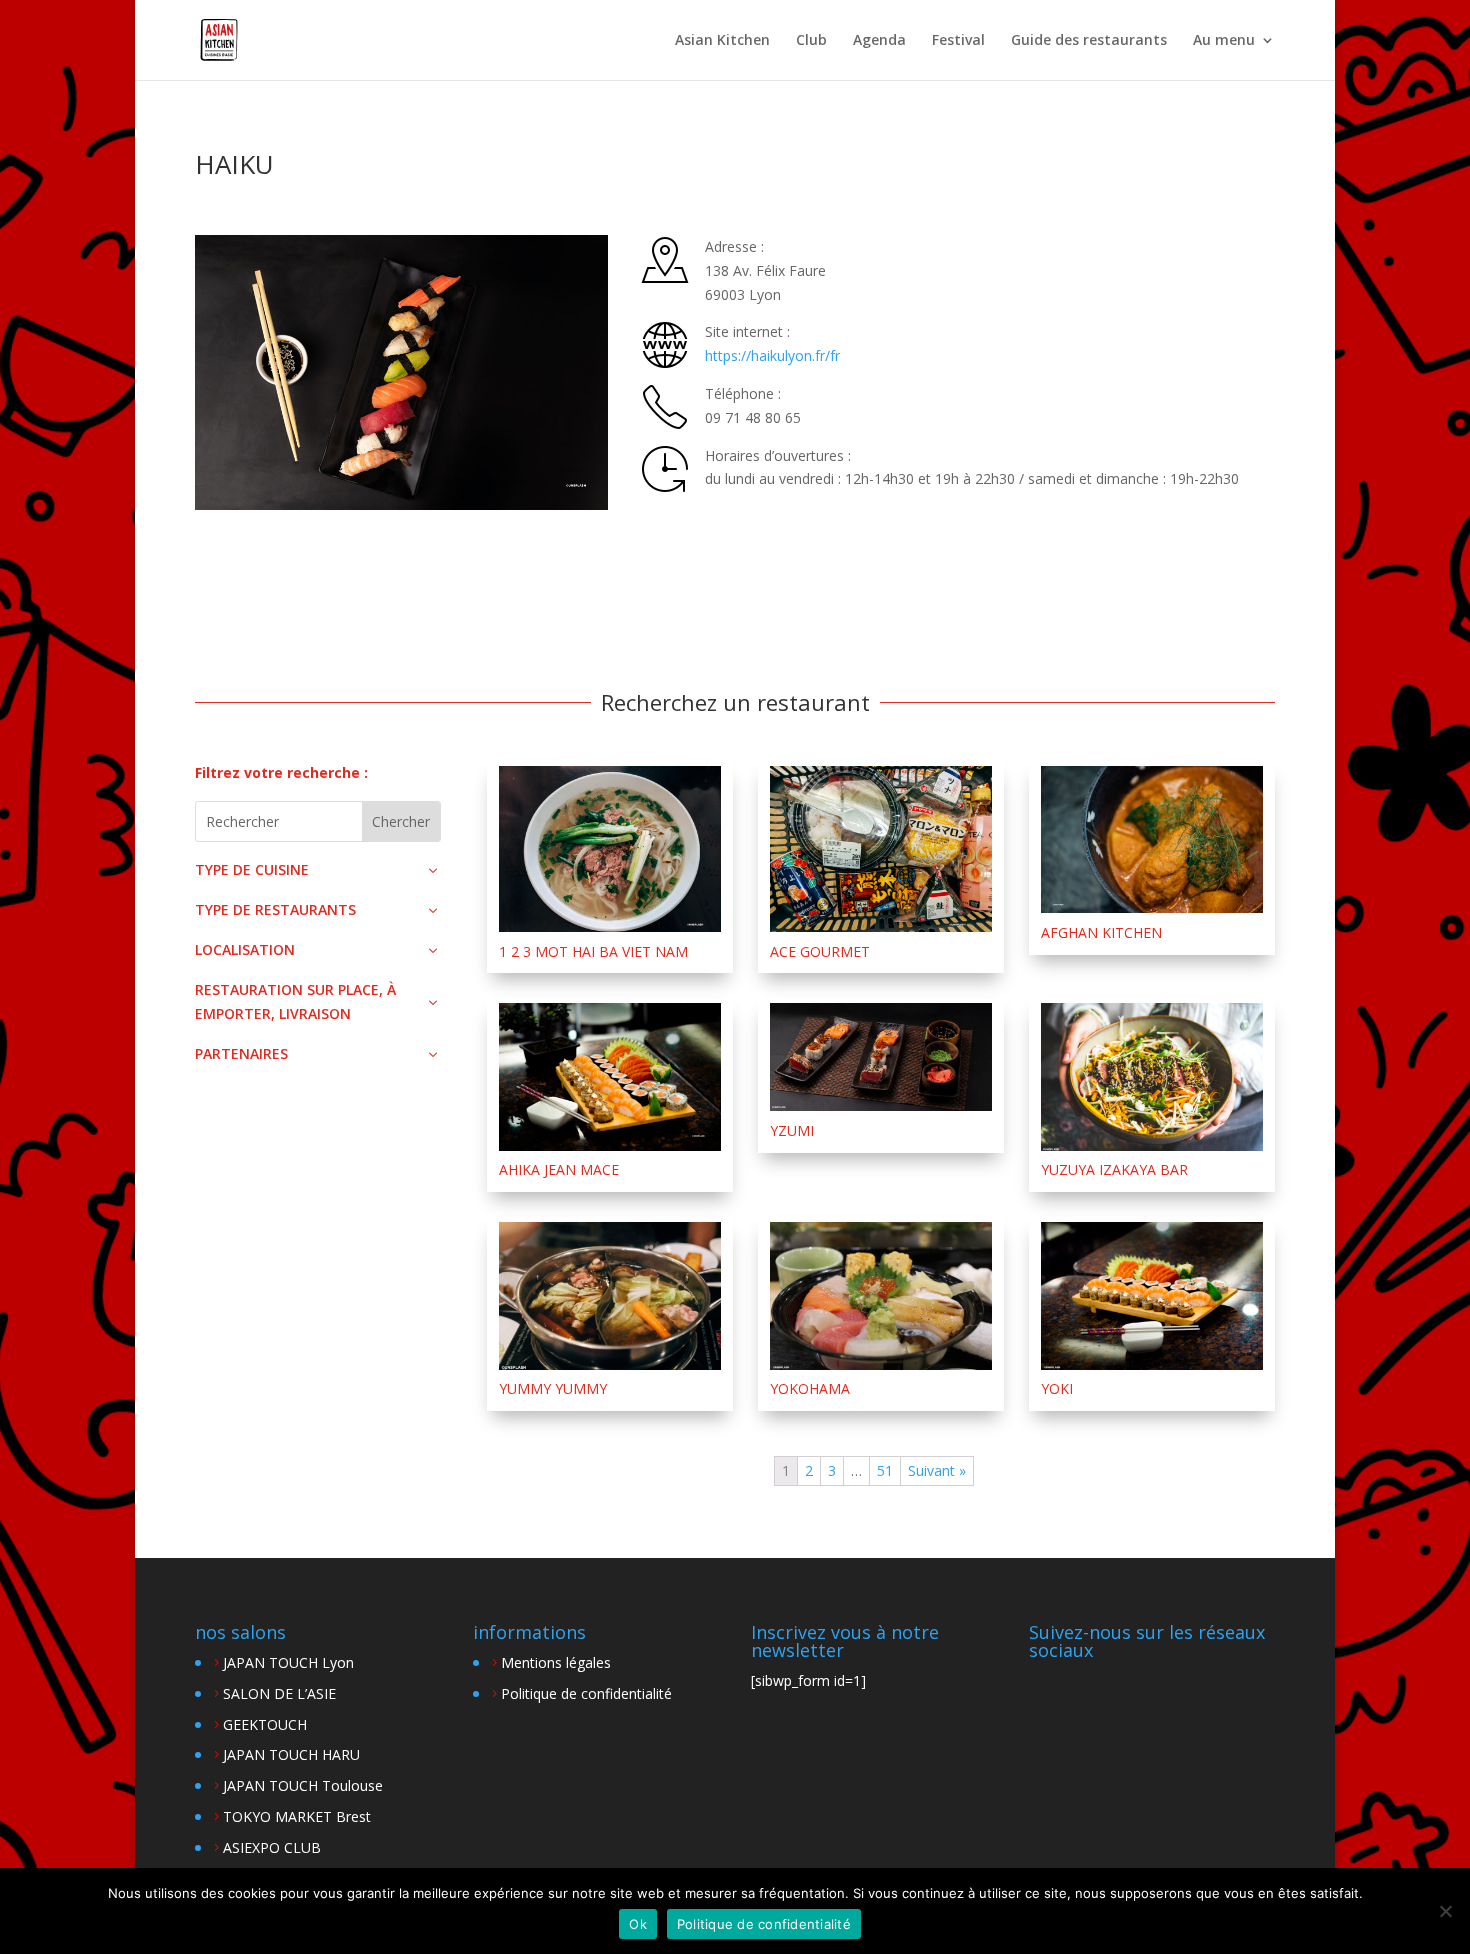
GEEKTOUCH (265, 1724)
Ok (638, 1924)
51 (885, 1470)
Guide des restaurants (1089, 41)
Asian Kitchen (722, 41)
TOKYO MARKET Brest (297, 1816)
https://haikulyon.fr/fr (772, 355)
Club (811, 41)
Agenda (879, 41)
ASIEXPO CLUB (272, 1847)
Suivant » (937, 1470)
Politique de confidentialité (586, 1693)
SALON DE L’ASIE (279, 1693)
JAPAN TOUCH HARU (291, 1754)
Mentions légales (556, 1662)
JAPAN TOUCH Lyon (288, 1662)
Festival (958, 41)
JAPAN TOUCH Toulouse (303, 1785)
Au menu (1224, 41)
